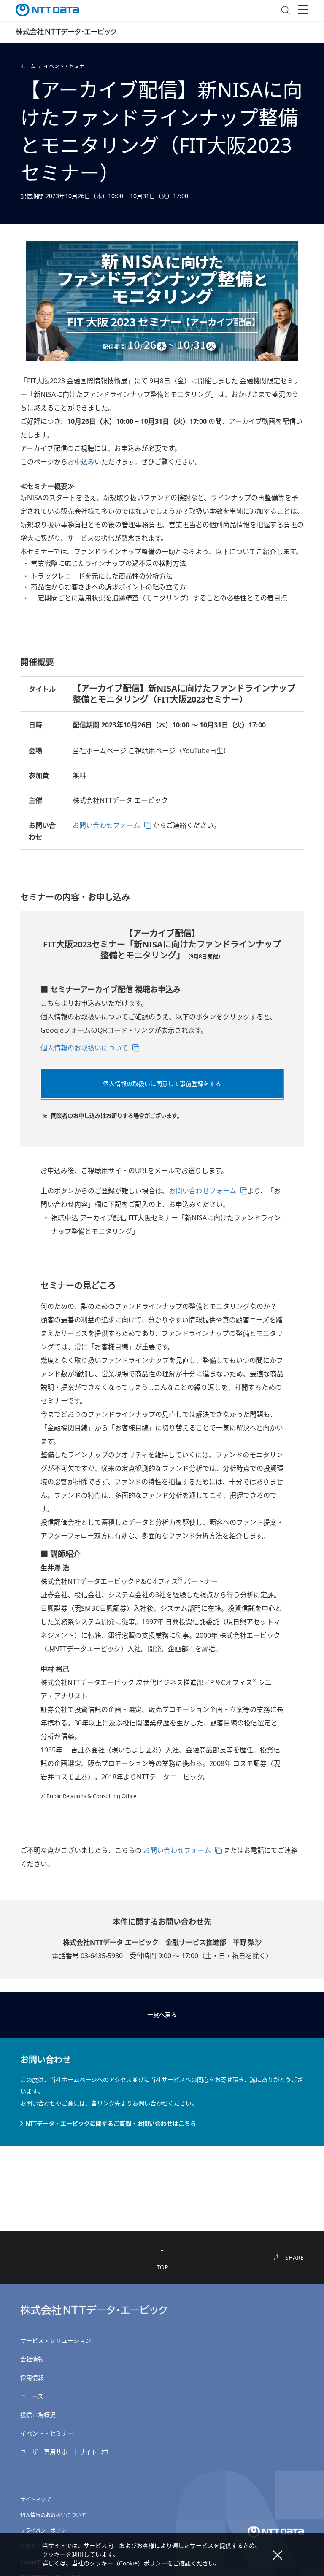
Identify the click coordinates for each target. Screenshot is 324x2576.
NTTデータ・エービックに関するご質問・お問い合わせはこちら (111, 2123)
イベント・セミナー (67, 66)
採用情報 (32, 2378)
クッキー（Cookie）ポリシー (128, 2563)
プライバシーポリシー (46, 2531)
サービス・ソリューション (56, 2340)
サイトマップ (35, 2499)
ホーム (28, 66)
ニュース (32, 2396)
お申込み (81, 462)
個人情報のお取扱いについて (84, 1048)
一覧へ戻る (162, 2015)
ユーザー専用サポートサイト (59, 2452)
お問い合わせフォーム (106, 825)
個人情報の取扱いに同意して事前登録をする (162, 1083)
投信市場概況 (38, 2415)
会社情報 (32, 2359)
